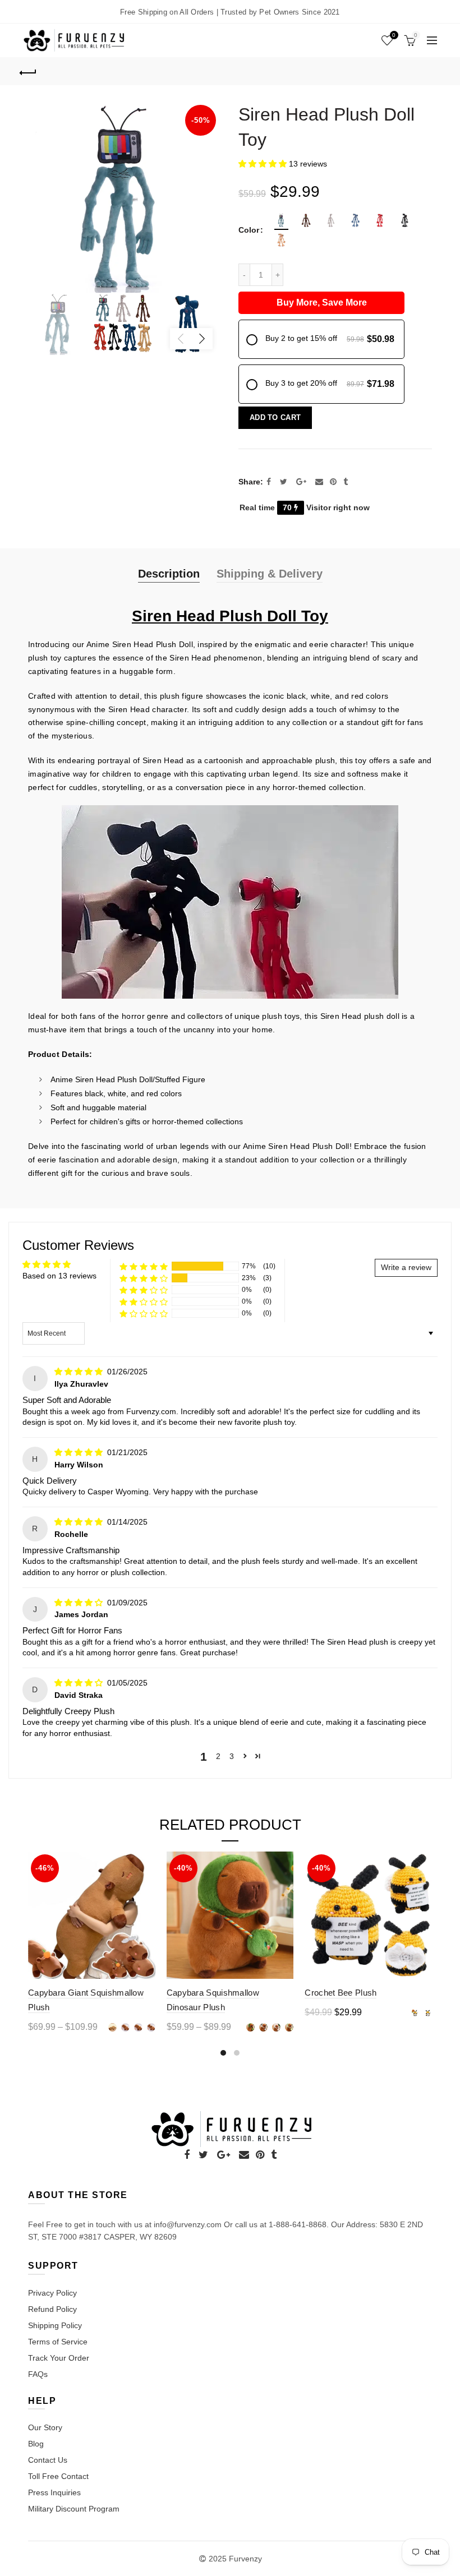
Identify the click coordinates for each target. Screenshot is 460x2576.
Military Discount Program (74, 2509)
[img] (80, 1372)
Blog (36, 2444)
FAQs (38, 2374)
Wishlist (394, 35)
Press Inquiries (54, 2492)
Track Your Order (59, 2358)
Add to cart (275, 417)
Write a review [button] (406, 1267)
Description (169, 574)
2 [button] (218, 1756)
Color (249, 230)
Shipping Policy (55, 2325)
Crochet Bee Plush (341, 1993)
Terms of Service (58, 2342)
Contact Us (48, 2460)
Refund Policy (52, 2309)
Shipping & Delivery (270, 574)
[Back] (29, 71)
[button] (264, 164)
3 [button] (232, 1756)
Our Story (45, 2427)
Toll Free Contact (58, 2476)
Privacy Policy (52, 2293)
